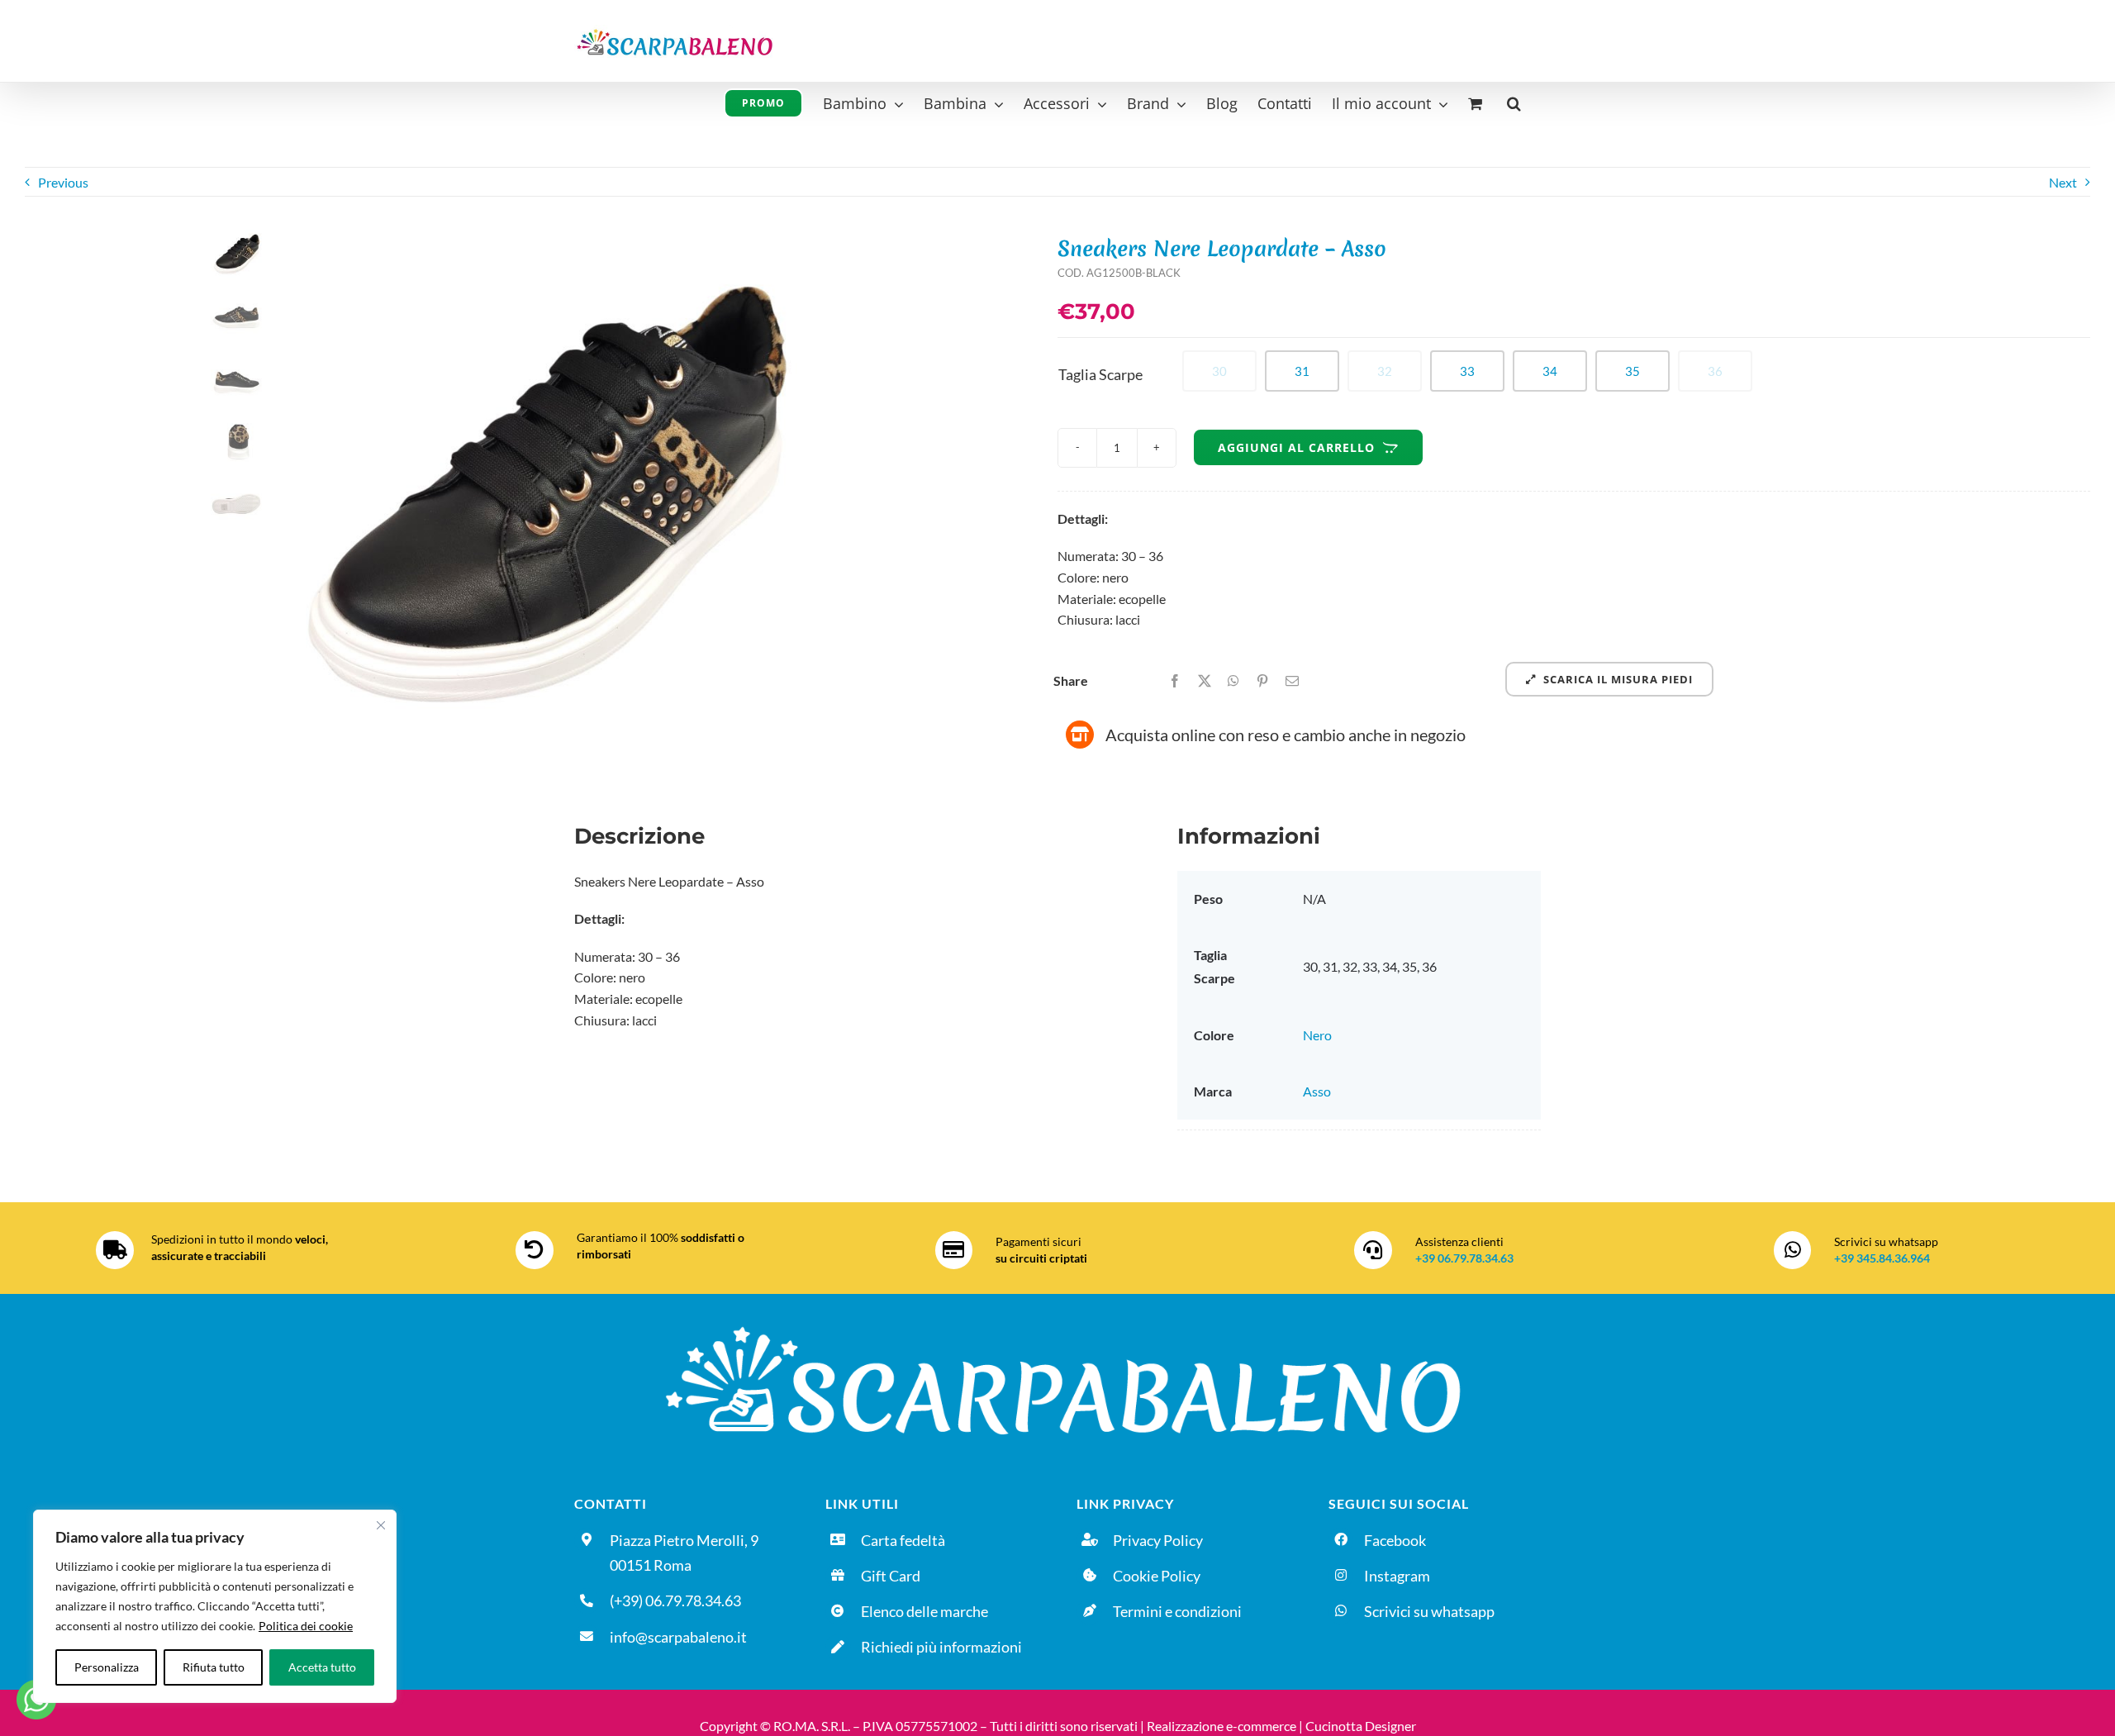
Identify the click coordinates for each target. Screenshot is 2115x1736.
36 (1715, 371)
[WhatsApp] (1233, 681)
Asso (1317, 1091)
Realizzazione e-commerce (1221, 1726)
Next (2063, 182)
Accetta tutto (322, 1667)
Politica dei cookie (306, 1626)
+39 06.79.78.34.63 (1464, 1258)
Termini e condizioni (1177, 1611)
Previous (63, 182)
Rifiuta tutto (214, 1667)
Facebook (1395, 1540)
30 (1219, 371)
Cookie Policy (1157, 1576)
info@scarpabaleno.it (678, 1637)
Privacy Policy (1158, 1540)
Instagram (1397, 1576)
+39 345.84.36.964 (1882, 1258)
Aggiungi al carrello (1296, 447)
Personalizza (107, 1667)
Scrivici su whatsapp (1429, 1611)
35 (1633, 371)
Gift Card (891, 1576)
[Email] (1292, 681)
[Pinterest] (1262, 681)
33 (1467, 371)
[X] (1205, 681)
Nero (1317, 1035)
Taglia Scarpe (1100, 374)
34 (1550, 371)
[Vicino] (381, 1525)
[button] (1514, 101)
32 (1385, 371)
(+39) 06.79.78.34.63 (675, 1600)
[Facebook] (1175, 681)
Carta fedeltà (903, 1540)
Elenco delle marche (924, 1611)
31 (1302, 371)
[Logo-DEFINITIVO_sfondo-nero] (1057, 1318)
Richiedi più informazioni (941, 1647)
